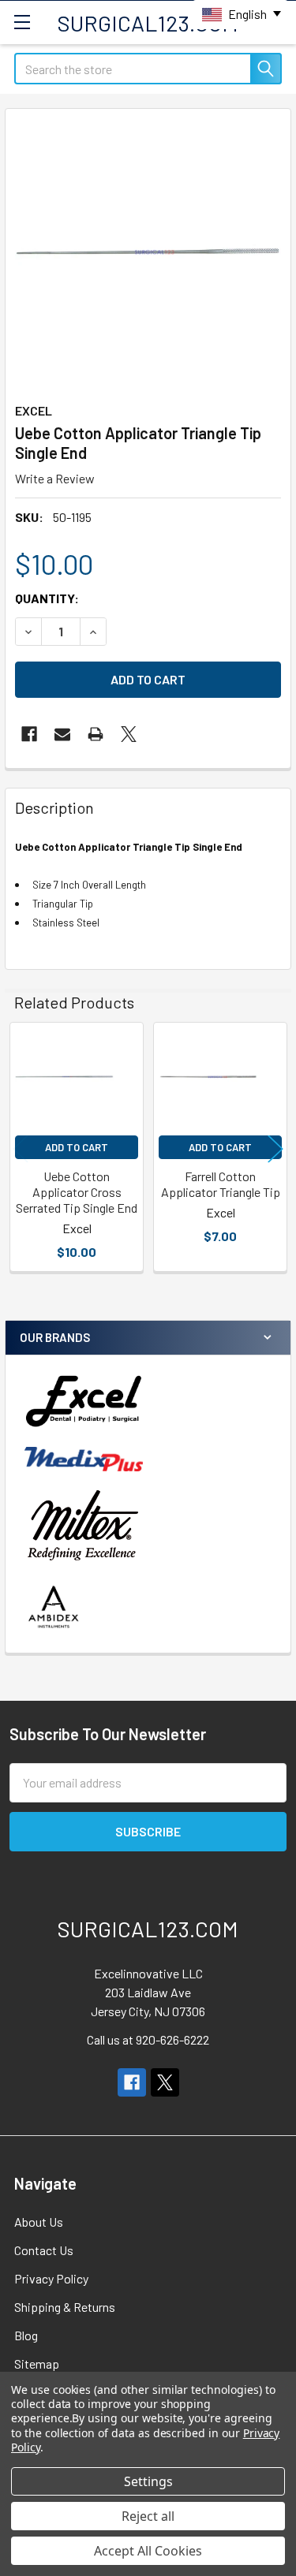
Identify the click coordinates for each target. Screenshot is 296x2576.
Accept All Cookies (148, 2551)
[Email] (62, 734)
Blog (26, 2335)
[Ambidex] (54, 1607)
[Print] (96, 734)
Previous (21, 1149)
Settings (148, 2481)
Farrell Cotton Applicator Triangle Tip (221, 1184)
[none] (148, 251)
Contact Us (44, 2250)
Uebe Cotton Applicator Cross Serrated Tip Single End (77, 1192)
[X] (129, 734)
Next (275, 1149)
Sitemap (37, 2364)
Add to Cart (77, 1147)
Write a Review (55, 478)
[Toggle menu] (22, 22)
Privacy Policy (51, 2278)
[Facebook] (29, 734)
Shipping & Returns (65, 2307)
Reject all (148, 2516)
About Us (39, 2222)
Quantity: (47, 598)
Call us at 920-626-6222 (148, 2039)
